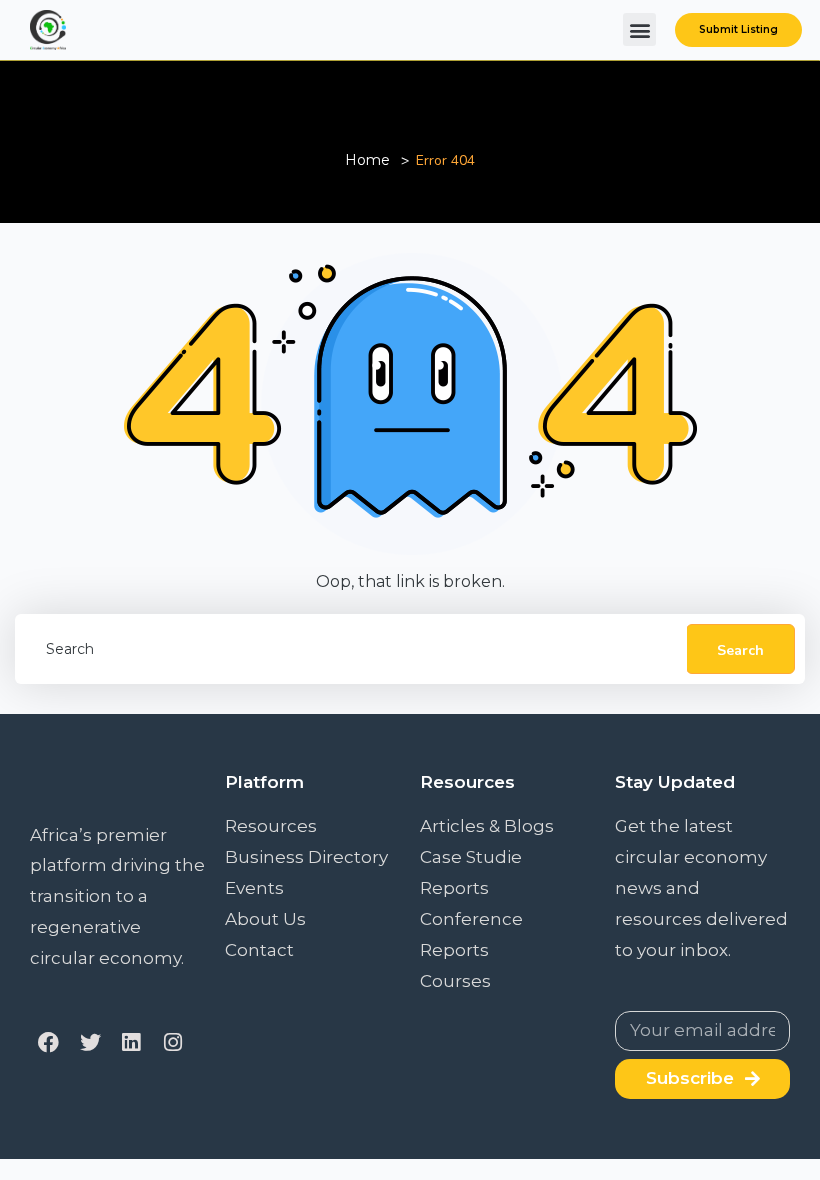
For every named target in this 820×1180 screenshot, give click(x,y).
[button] (639, 29)
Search (740, 650)
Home (367, 160)
